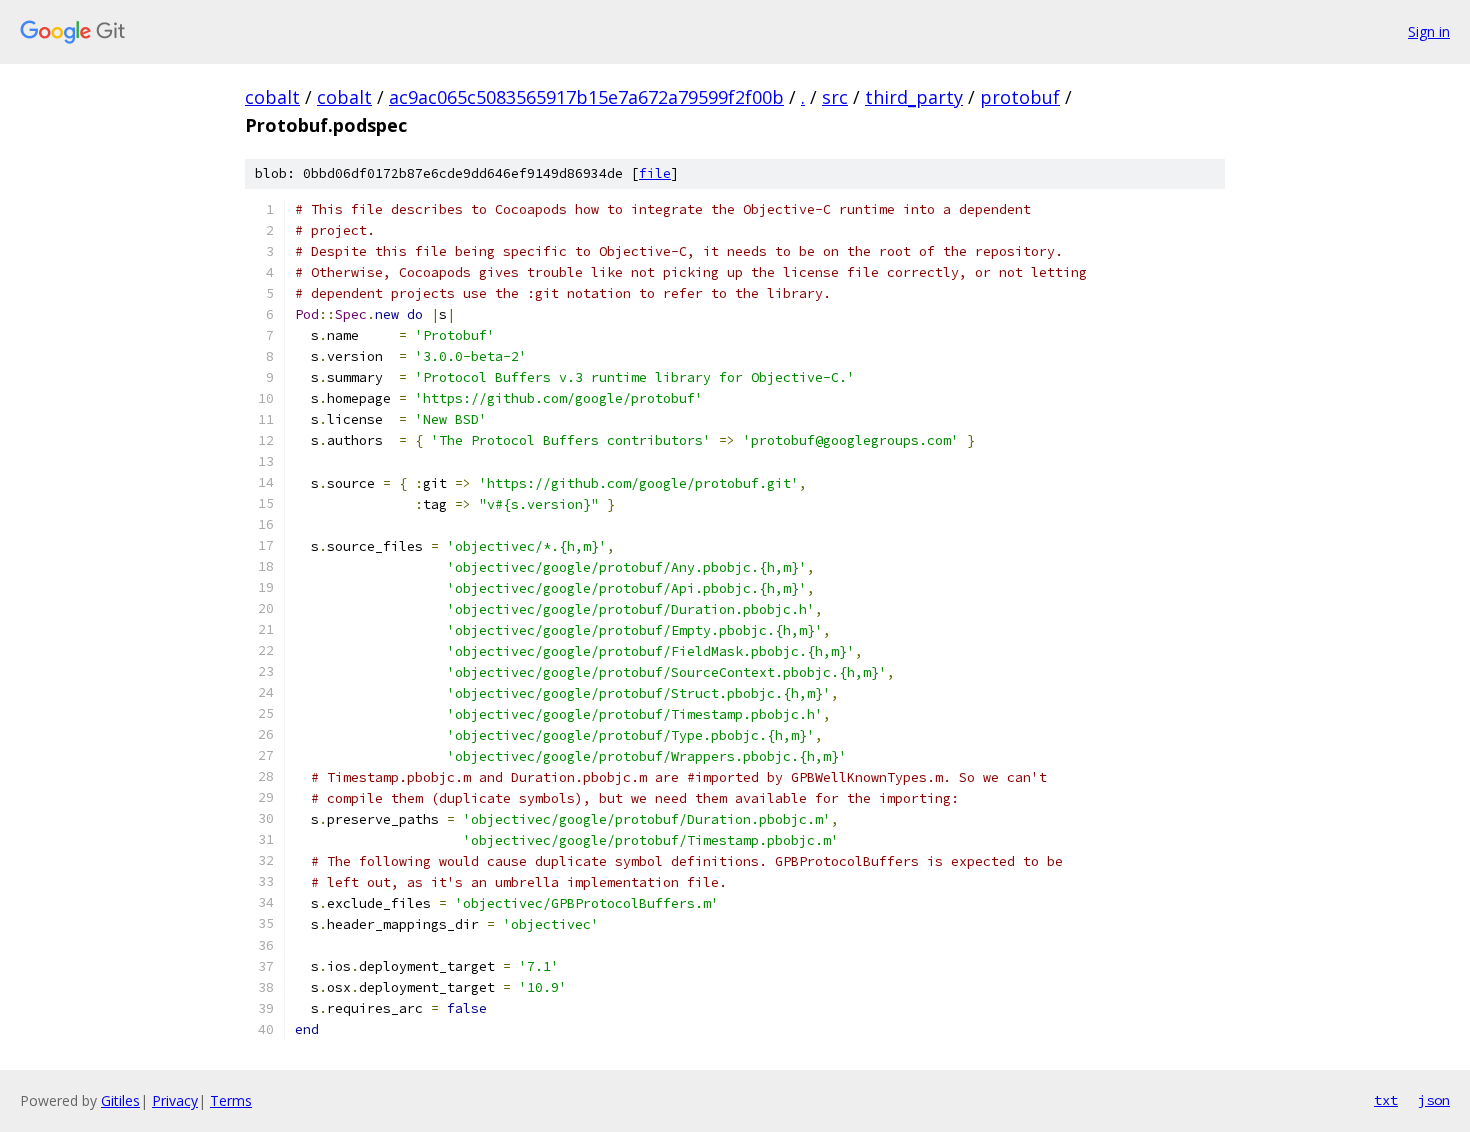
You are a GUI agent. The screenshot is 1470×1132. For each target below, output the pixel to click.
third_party (914, 97)
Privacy (175, 1100)
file (655, 173)
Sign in (1429, 31)
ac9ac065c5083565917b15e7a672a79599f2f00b (586, 97)
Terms (231, 1100)
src (835, 97)
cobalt (272, 97)
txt (1386, 1100)
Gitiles (120, 1100)
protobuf (1020, 97)
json (1434, 1100)
